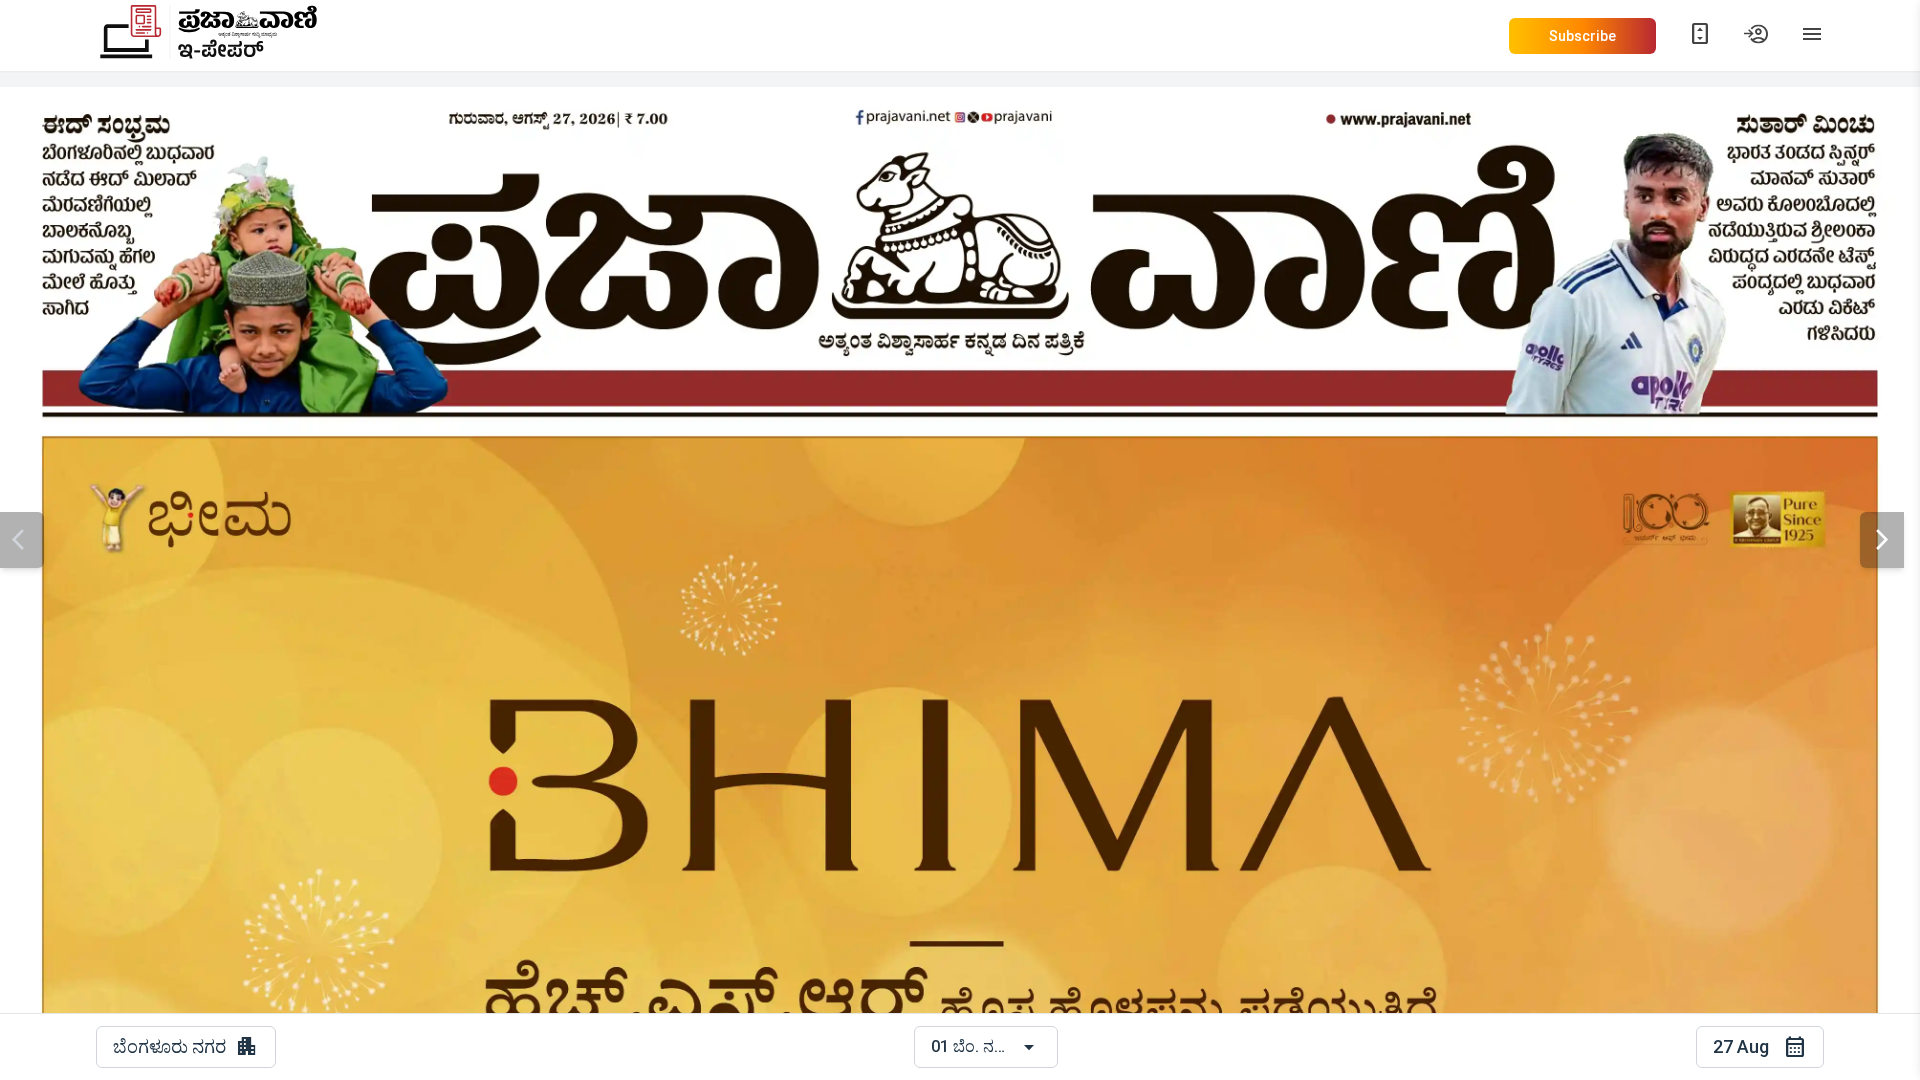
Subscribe (1582, 36)
